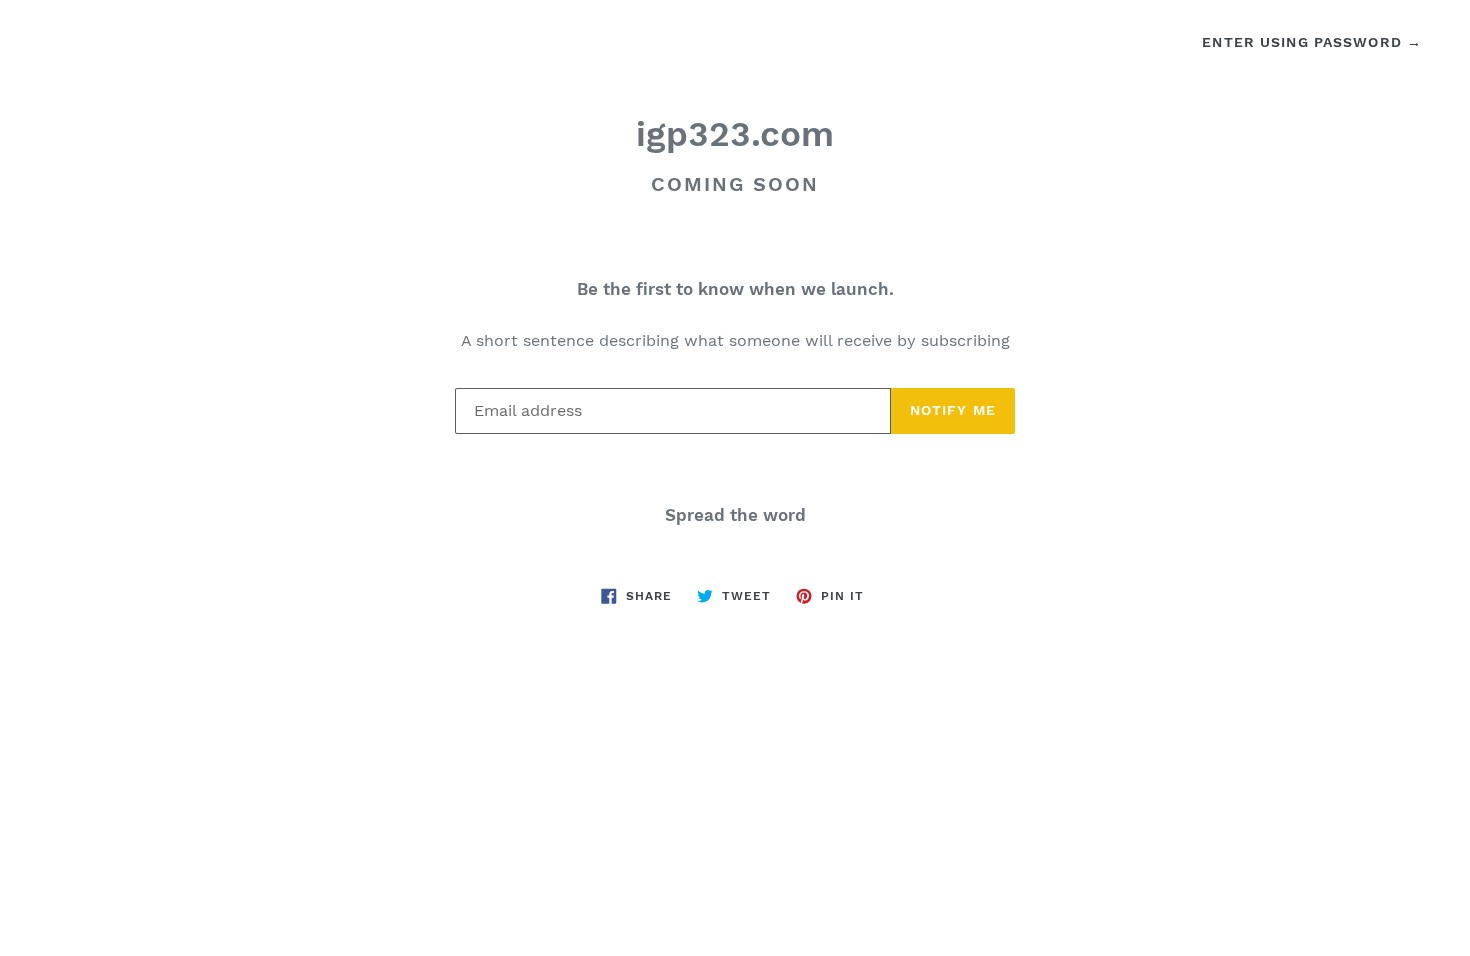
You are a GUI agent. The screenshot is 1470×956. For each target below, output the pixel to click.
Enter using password (1312, 42)
